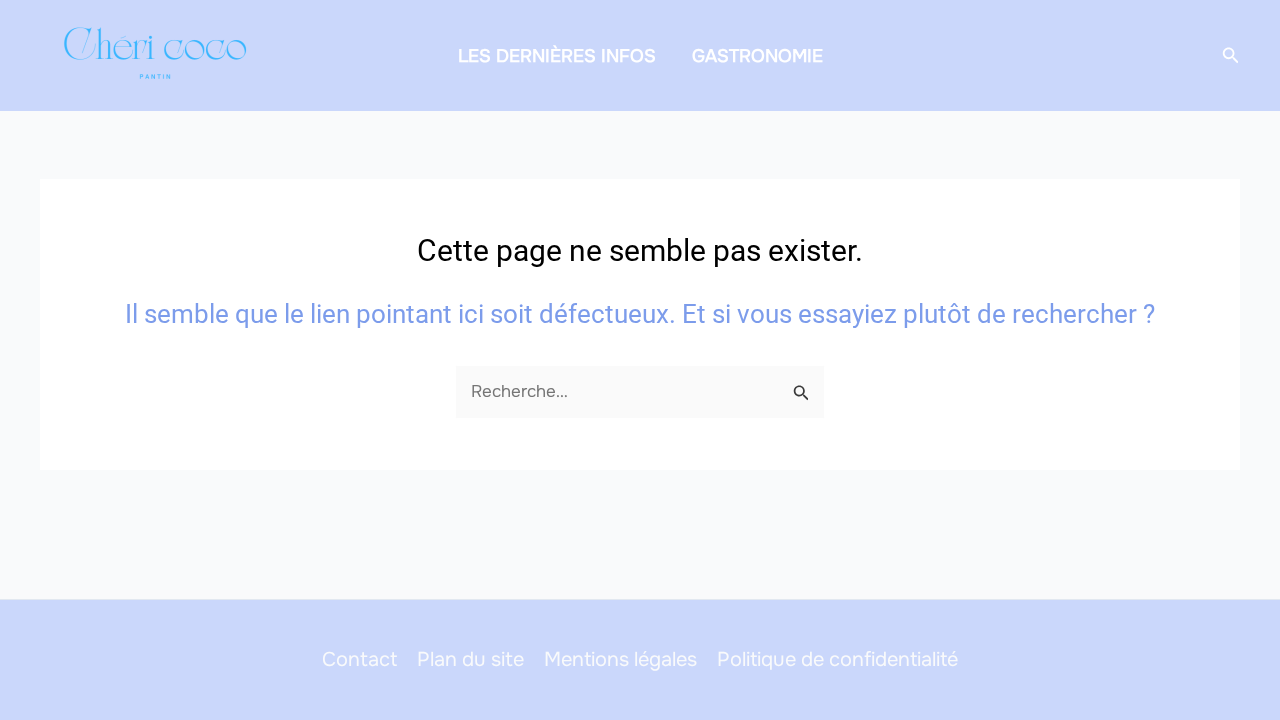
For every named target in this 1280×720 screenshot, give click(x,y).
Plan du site (470, 659)
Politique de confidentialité (837, 659)
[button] (1231, 56)
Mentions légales (620, 659)
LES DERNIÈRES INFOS (557, 56)
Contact (359, 659)
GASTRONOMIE (757, 56)
